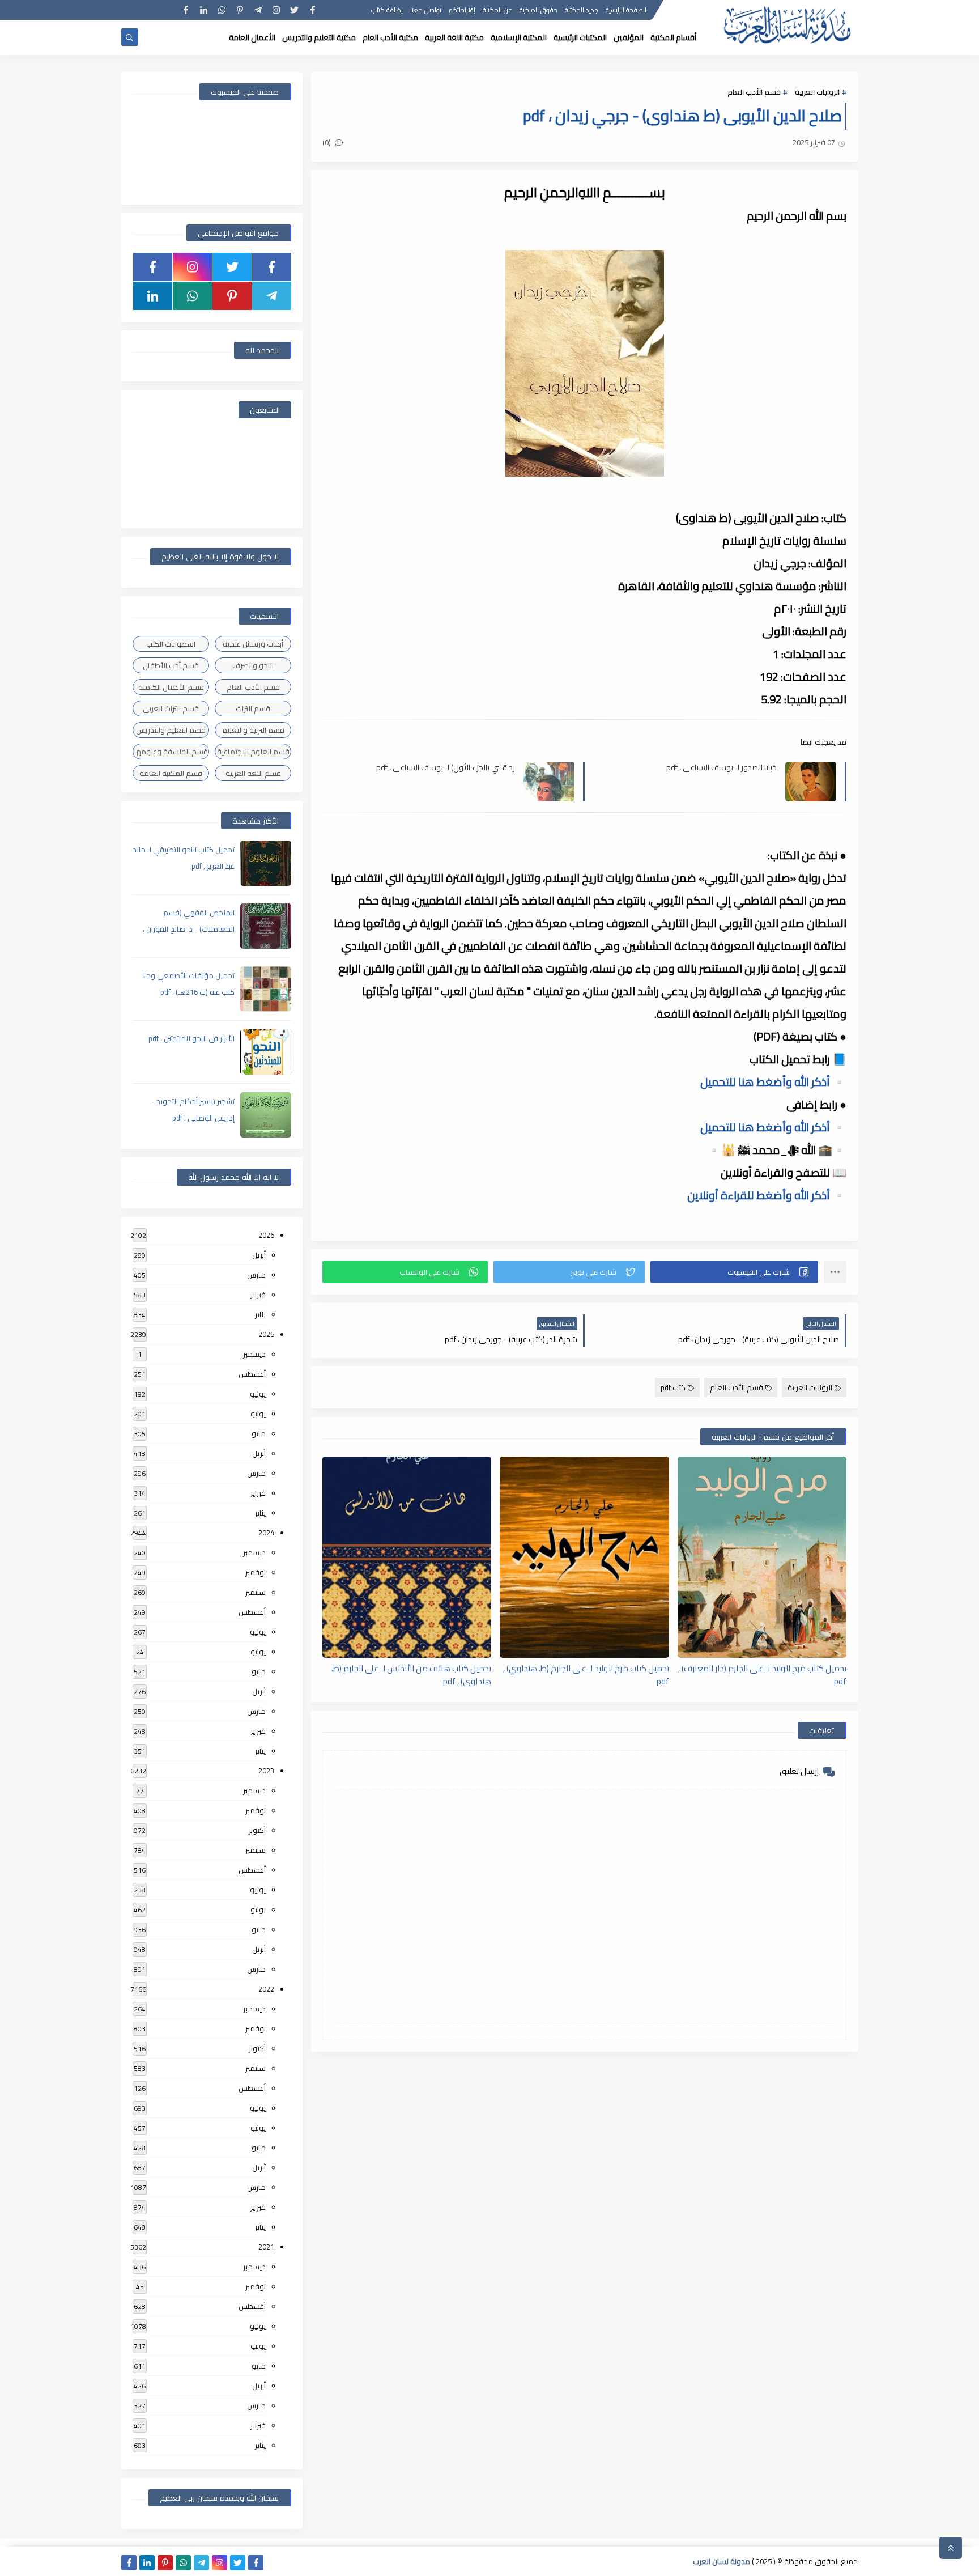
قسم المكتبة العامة (171, 773)
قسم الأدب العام (754, 92)
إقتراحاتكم (462, 10)
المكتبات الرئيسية (580, 37)
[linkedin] (204, 10)
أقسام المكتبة (673, 37)
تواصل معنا (426, 10)
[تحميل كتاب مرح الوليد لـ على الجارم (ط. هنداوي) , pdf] (584, 1557)
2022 (266, 1989)
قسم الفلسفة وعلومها (171, 752)
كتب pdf (673, 1387)
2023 (266, 1771)
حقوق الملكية (539, 10)
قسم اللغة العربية (253, 773)
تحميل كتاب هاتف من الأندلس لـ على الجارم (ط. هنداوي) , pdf (411, 1674)
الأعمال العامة (252, 37)
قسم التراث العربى (171, 708)
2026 (266, 1235)
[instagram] (276, 10)
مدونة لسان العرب (722, 2561)
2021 (266, 2247)
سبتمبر (256, 1592)
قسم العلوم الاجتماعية (253, 752)
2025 (266, 1334)
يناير (260, 1314)
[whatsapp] (222, 10)
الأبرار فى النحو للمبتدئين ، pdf (191, 1038)
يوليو (258, 1394)
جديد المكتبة (582, 10)
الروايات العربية (817, 92)
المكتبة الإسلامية (519, 37)
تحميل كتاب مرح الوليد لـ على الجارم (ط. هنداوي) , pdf (586, 1674)
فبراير (258, 1295)
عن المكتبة (497, 10)
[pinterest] (240, 10)
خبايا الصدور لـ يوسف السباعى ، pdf (722, 768)
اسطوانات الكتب (171, 644)
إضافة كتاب (387, 10)
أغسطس (252, 1374)
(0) (327, 142)
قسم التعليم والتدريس (171, 730)
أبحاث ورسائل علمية (253, 644)
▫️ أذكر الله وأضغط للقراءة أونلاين (767, 1195)
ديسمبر (254, 1354)
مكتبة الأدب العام (390, 37)
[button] (734, 1272)
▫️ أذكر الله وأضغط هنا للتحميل (773, 1082)
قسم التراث (253, 708)
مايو (259, 1433)
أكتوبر (257, 1830)
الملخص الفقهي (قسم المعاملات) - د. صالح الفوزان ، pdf (189, 929)
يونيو (258, 1414)
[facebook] (312, 10)
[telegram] (258, 10)
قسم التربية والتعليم (253, 730)
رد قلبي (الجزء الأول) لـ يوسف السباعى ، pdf (446, 768)
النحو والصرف (253, 665)
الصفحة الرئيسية (626, 10)
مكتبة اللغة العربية (454, 37)
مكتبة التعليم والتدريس (319, 37)
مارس (256, 1275)
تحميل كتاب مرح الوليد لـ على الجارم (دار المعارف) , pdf (762, 1674)
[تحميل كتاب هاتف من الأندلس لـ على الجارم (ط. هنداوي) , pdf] (407, 1557)
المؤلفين (629, 37)
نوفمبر (256, 1572)
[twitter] (294, 10)
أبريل (259, 1255)
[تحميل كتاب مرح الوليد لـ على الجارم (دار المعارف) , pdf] (762, 1557)
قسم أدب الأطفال (171, 665)
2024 (266, 1533)
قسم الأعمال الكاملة (171, 687)
